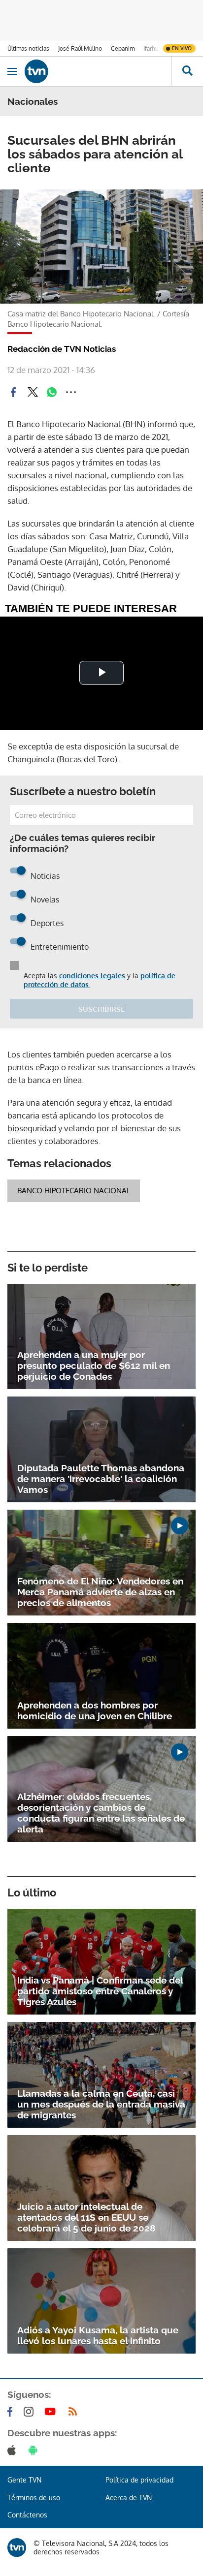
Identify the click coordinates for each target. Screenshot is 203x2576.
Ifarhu (151, 48)
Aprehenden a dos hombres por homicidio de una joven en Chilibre (95, 1710)
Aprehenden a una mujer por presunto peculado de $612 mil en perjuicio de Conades (94, 1366)
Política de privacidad (139, 2480)
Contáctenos (27, 2515)
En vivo (182, 48)
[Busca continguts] (187, 71)
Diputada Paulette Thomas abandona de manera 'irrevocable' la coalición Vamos (101, 1479)
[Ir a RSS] (75, 2412)
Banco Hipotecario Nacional (74, 1191)
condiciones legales (92, 976)
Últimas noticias (28, 48)
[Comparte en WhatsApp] (52, 392)
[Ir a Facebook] (12, 2412)
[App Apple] (14, 2450)
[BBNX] (17, 2547)
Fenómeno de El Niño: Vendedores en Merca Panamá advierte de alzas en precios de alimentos (100, 1592)
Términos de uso (34, 2498)
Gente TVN (24, 2480)
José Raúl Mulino (80, 48)
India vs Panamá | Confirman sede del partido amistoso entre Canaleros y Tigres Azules (100, 1991)
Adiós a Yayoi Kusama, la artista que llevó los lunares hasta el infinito (98, 2335)
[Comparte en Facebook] (13, 392)
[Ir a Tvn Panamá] (98, 71)
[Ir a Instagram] (31, 2412)
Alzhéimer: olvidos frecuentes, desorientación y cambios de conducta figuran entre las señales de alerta (101, 1813)
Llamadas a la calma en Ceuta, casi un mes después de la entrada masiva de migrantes (101, 2104)
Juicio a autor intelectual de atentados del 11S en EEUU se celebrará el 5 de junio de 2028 (86, 2217)
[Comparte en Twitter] (33, 392)
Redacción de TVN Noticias (62, 349)
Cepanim (123, 48)
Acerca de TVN (129, 2498)
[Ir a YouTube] (52, 2412)
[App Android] (35, 2450)
